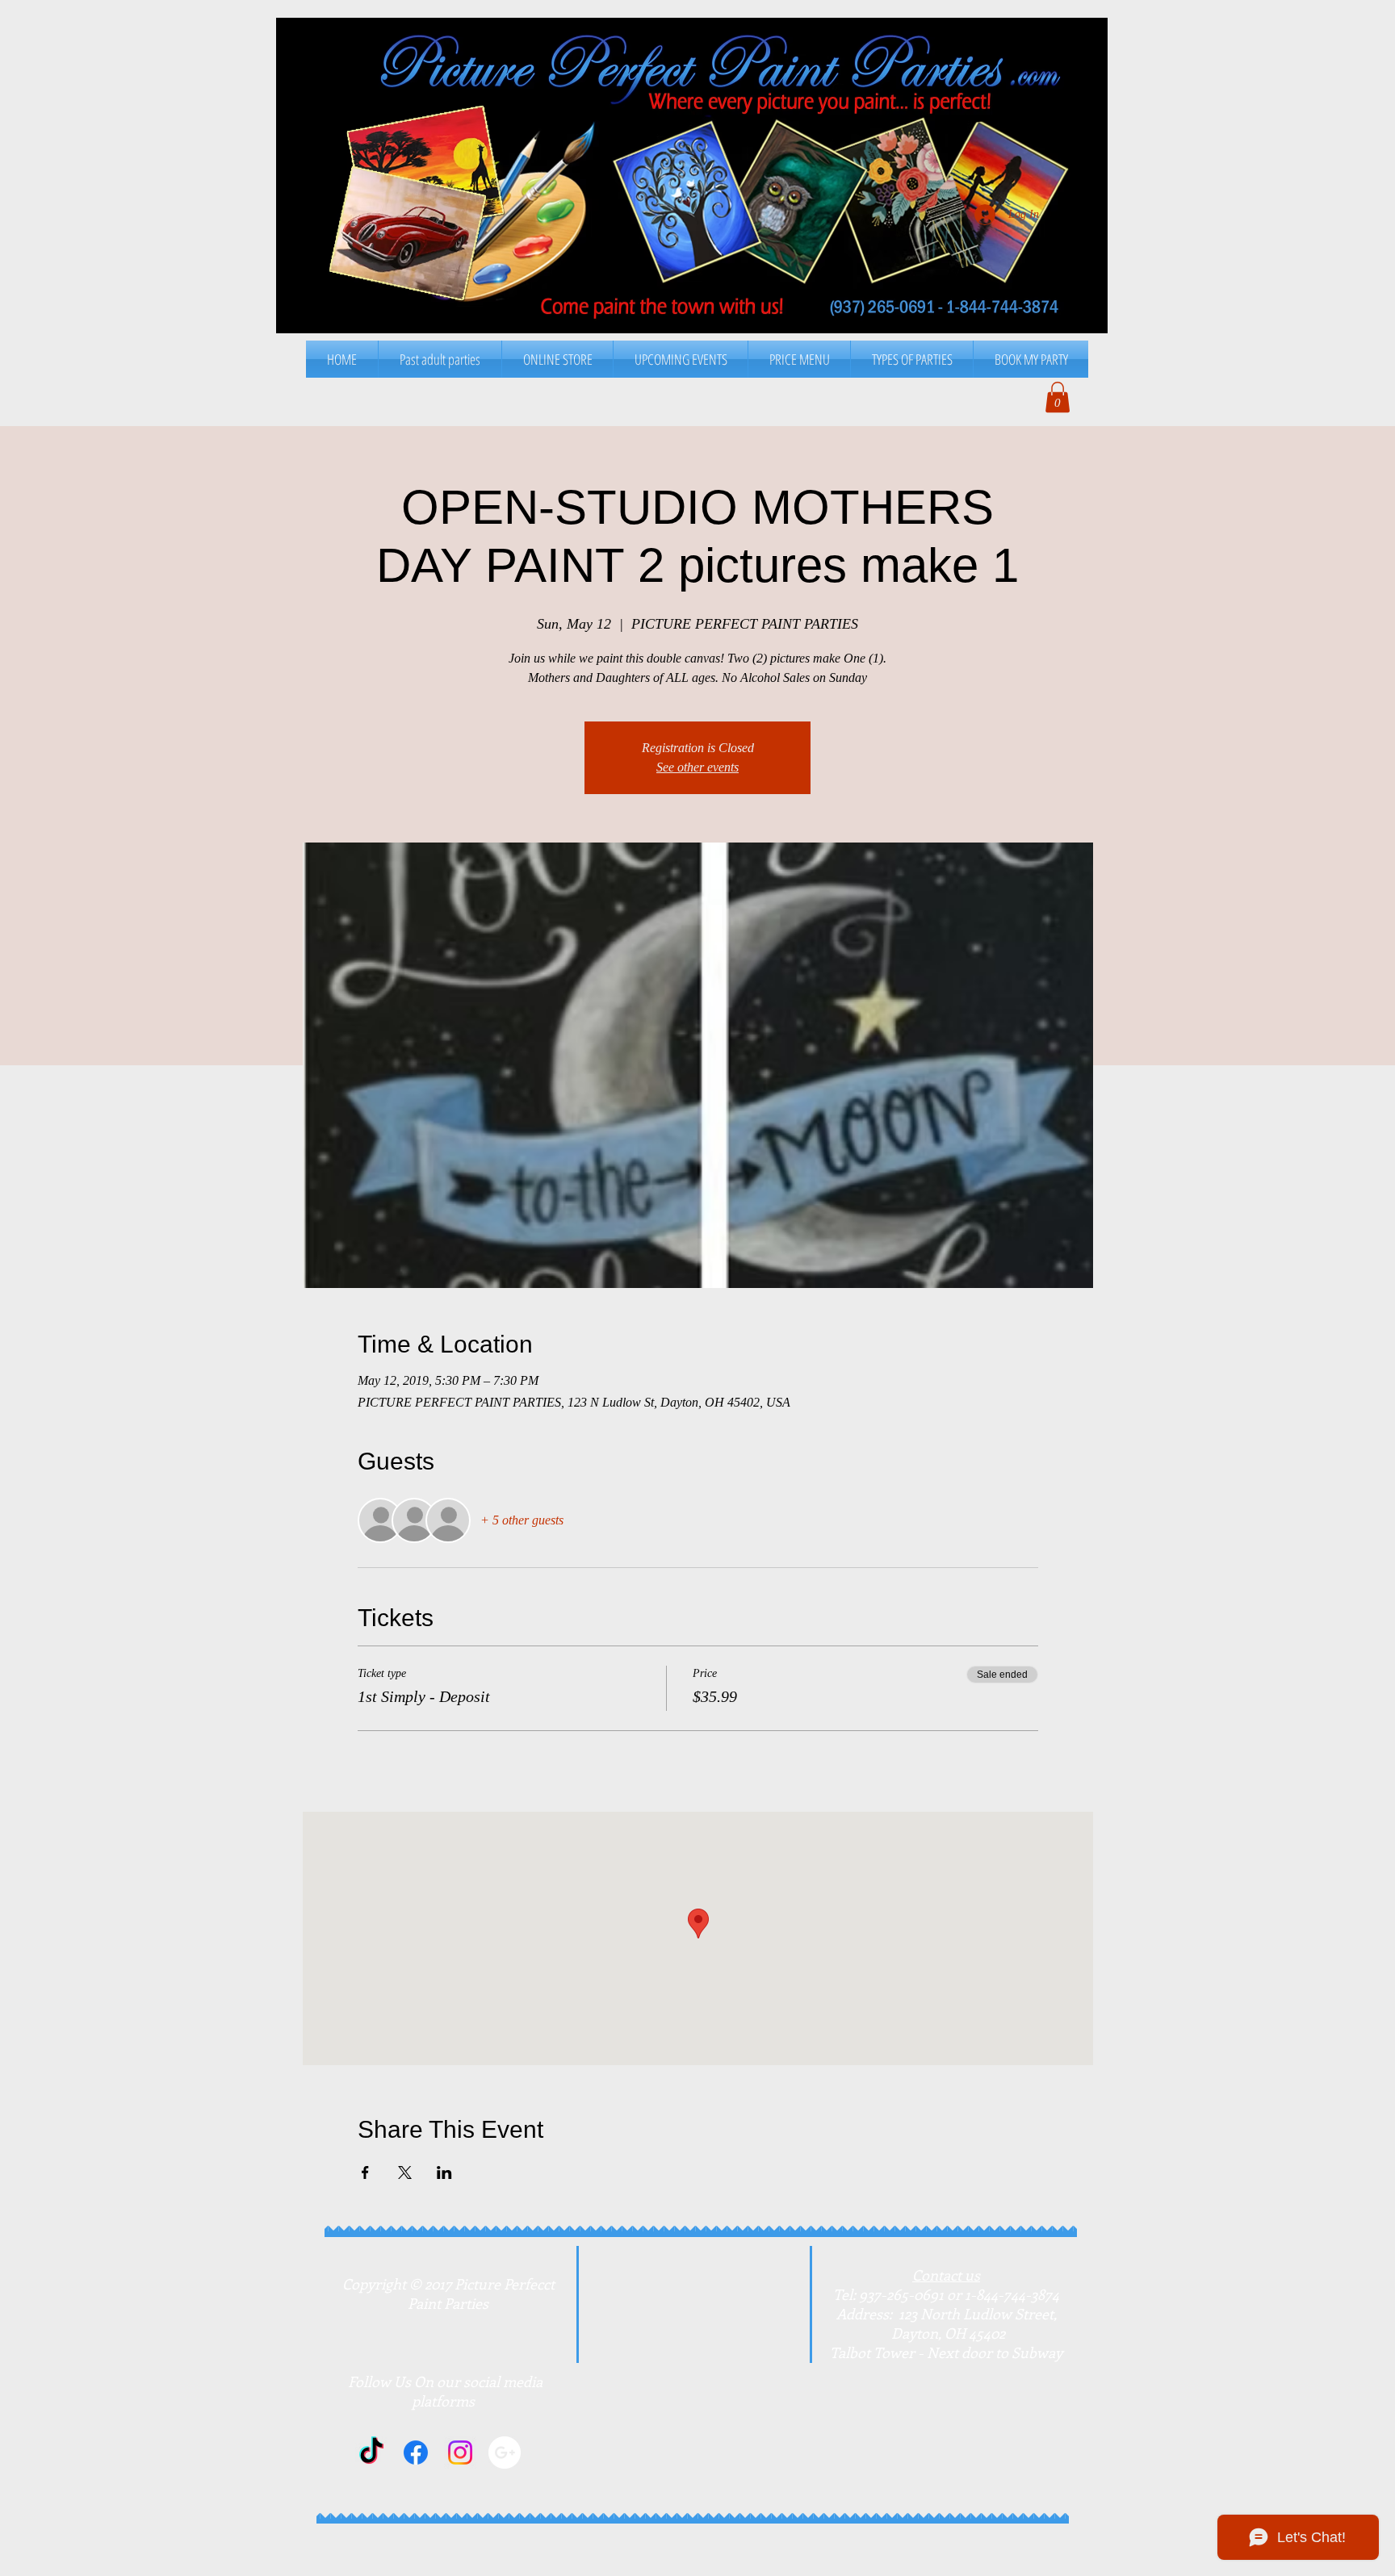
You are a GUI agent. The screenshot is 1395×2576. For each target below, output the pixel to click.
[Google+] (505, 2453)
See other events (697, 767)
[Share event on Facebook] (365, 2172)
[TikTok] (371, 2453)
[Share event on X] (405, 2172)
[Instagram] (460, 2453)
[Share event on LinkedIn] (444, 2172)
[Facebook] (416, 2453)
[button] (799, 359)
